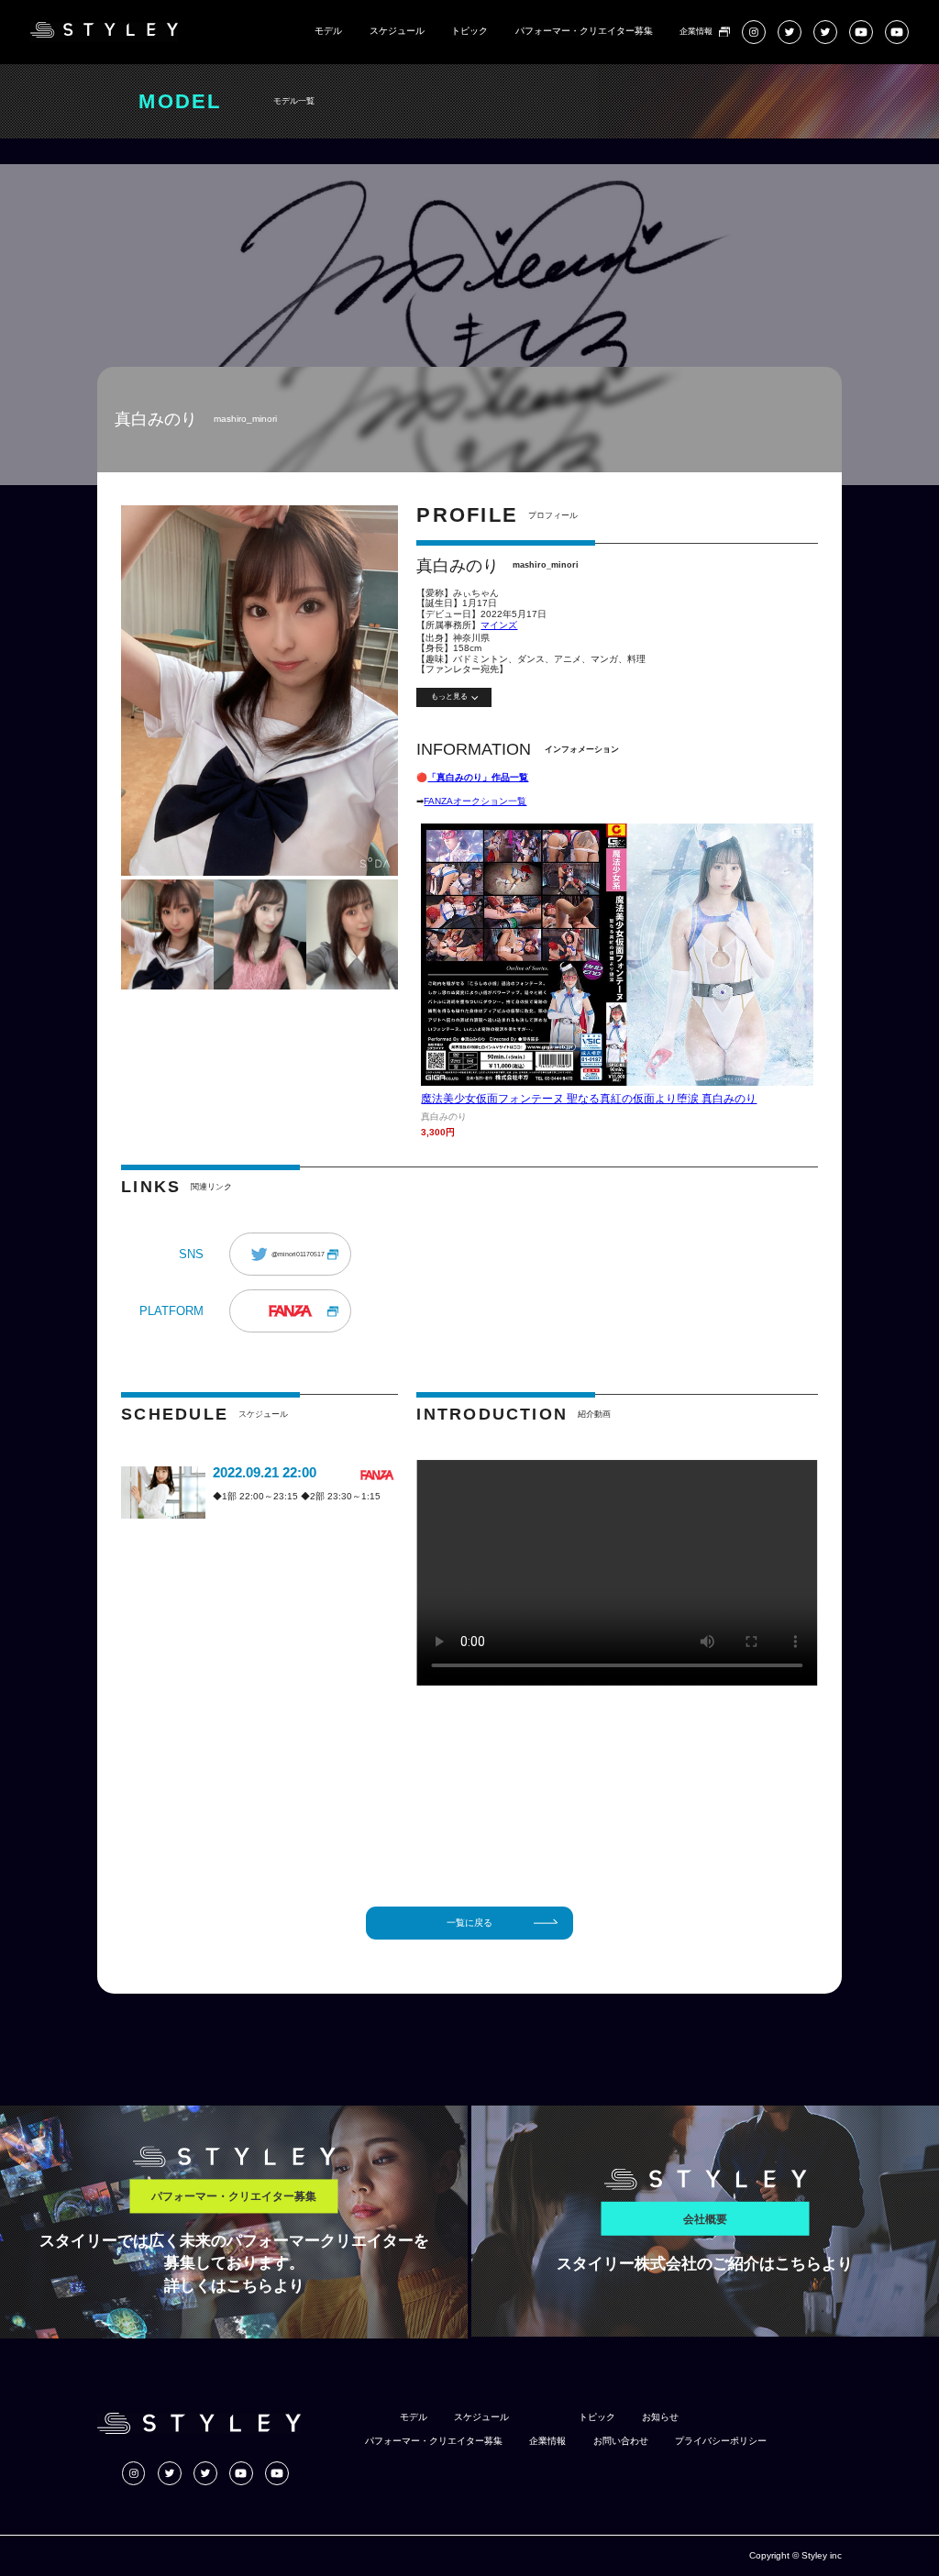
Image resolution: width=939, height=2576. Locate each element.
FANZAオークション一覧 (475, 801)
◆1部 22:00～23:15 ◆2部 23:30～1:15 (297, 1496)
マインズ (499, 625)
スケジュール (397, 31)
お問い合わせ (621, 2441)
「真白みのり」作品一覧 (478, 777)
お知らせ (660, 2417)
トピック (469, 31)
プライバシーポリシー (721, 2441)
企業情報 (696, 32)
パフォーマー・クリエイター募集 (584, 31)
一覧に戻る (469, 1923)
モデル (328, 31)
